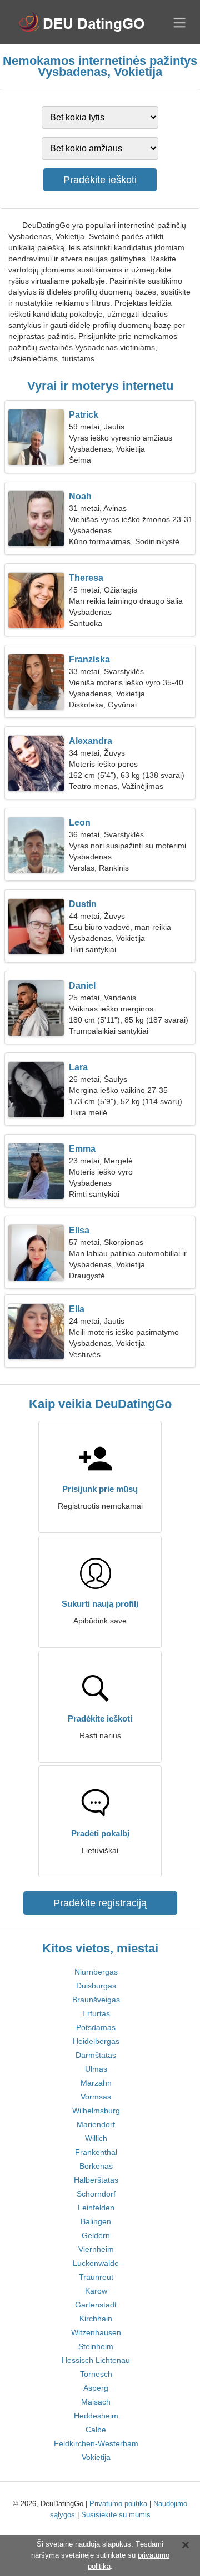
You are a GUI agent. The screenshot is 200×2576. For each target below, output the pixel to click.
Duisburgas (96, 1986)
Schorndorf (96, 2194)
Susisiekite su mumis (116, 2515)
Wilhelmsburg (96, 2111)
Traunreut (96, 2277)
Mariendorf (96, 2124)
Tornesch (96, 2374)
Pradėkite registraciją (100, 1903)
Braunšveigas (96, 2000)
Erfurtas (96, 2013)
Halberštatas (96, 2180)
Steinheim (96, 2346)
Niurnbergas (96, 1972)
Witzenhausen (96, 2332)
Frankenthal (96, 2152)
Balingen (96, 2221)
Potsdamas (96, 2027)
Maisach (96, 2402)
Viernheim (96, 2249)
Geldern (96, 2235)
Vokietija (96, 2457)
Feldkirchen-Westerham (96, 2443)
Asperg (96, 2388)
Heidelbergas (96, 2041)
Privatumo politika (118, 2504)
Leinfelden (96, 2208)
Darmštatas (96, 2055)
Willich (96, 2138)
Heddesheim (96, 2416)
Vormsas (96, 2097)
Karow (96, 2291)
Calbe (96, 2430)
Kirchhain (96, 2319)
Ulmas (96, 2069)
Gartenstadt (96, 2305)
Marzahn (96, 2083)
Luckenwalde (96, 2263)
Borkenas (96, 2166)
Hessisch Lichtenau (96, 2360)
